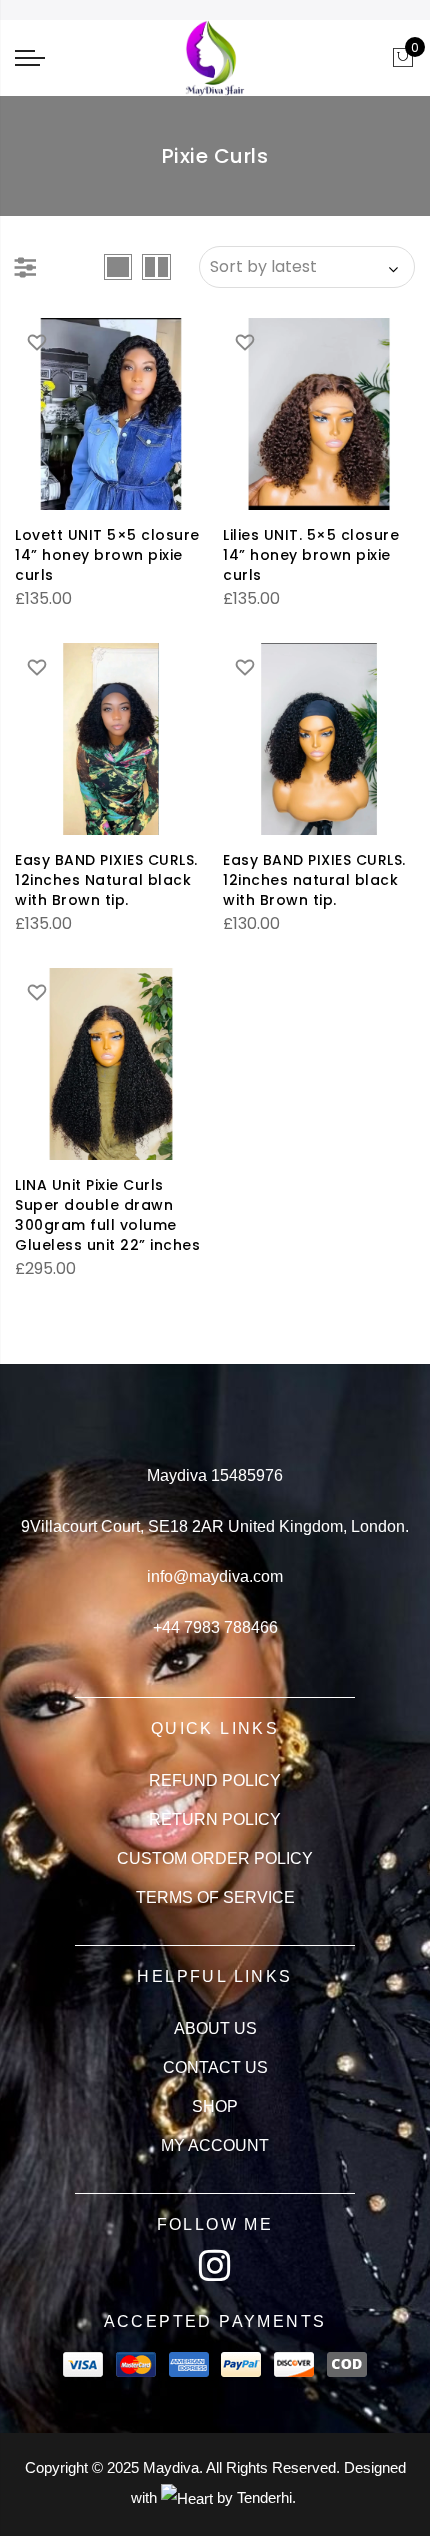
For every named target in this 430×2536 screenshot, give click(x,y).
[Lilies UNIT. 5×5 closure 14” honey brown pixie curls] (319, 414)
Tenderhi (264, 2497)
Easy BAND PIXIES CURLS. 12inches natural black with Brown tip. (314, 880)
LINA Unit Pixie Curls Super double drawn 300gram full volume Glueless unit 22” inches (107, 1215)
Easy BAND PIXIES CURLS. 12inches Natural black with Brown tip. (106, 880)
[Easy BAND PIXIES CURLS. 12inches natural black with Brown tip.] (319, 739)
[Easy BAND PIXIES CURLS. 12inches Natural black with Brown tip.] (111, 739)
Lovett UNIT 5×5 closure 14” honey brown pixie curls (107, 555)
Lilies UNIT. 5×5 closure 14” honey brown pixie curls (311, 555)
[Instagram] (215, 2266)
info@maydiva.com (215, 1576)
